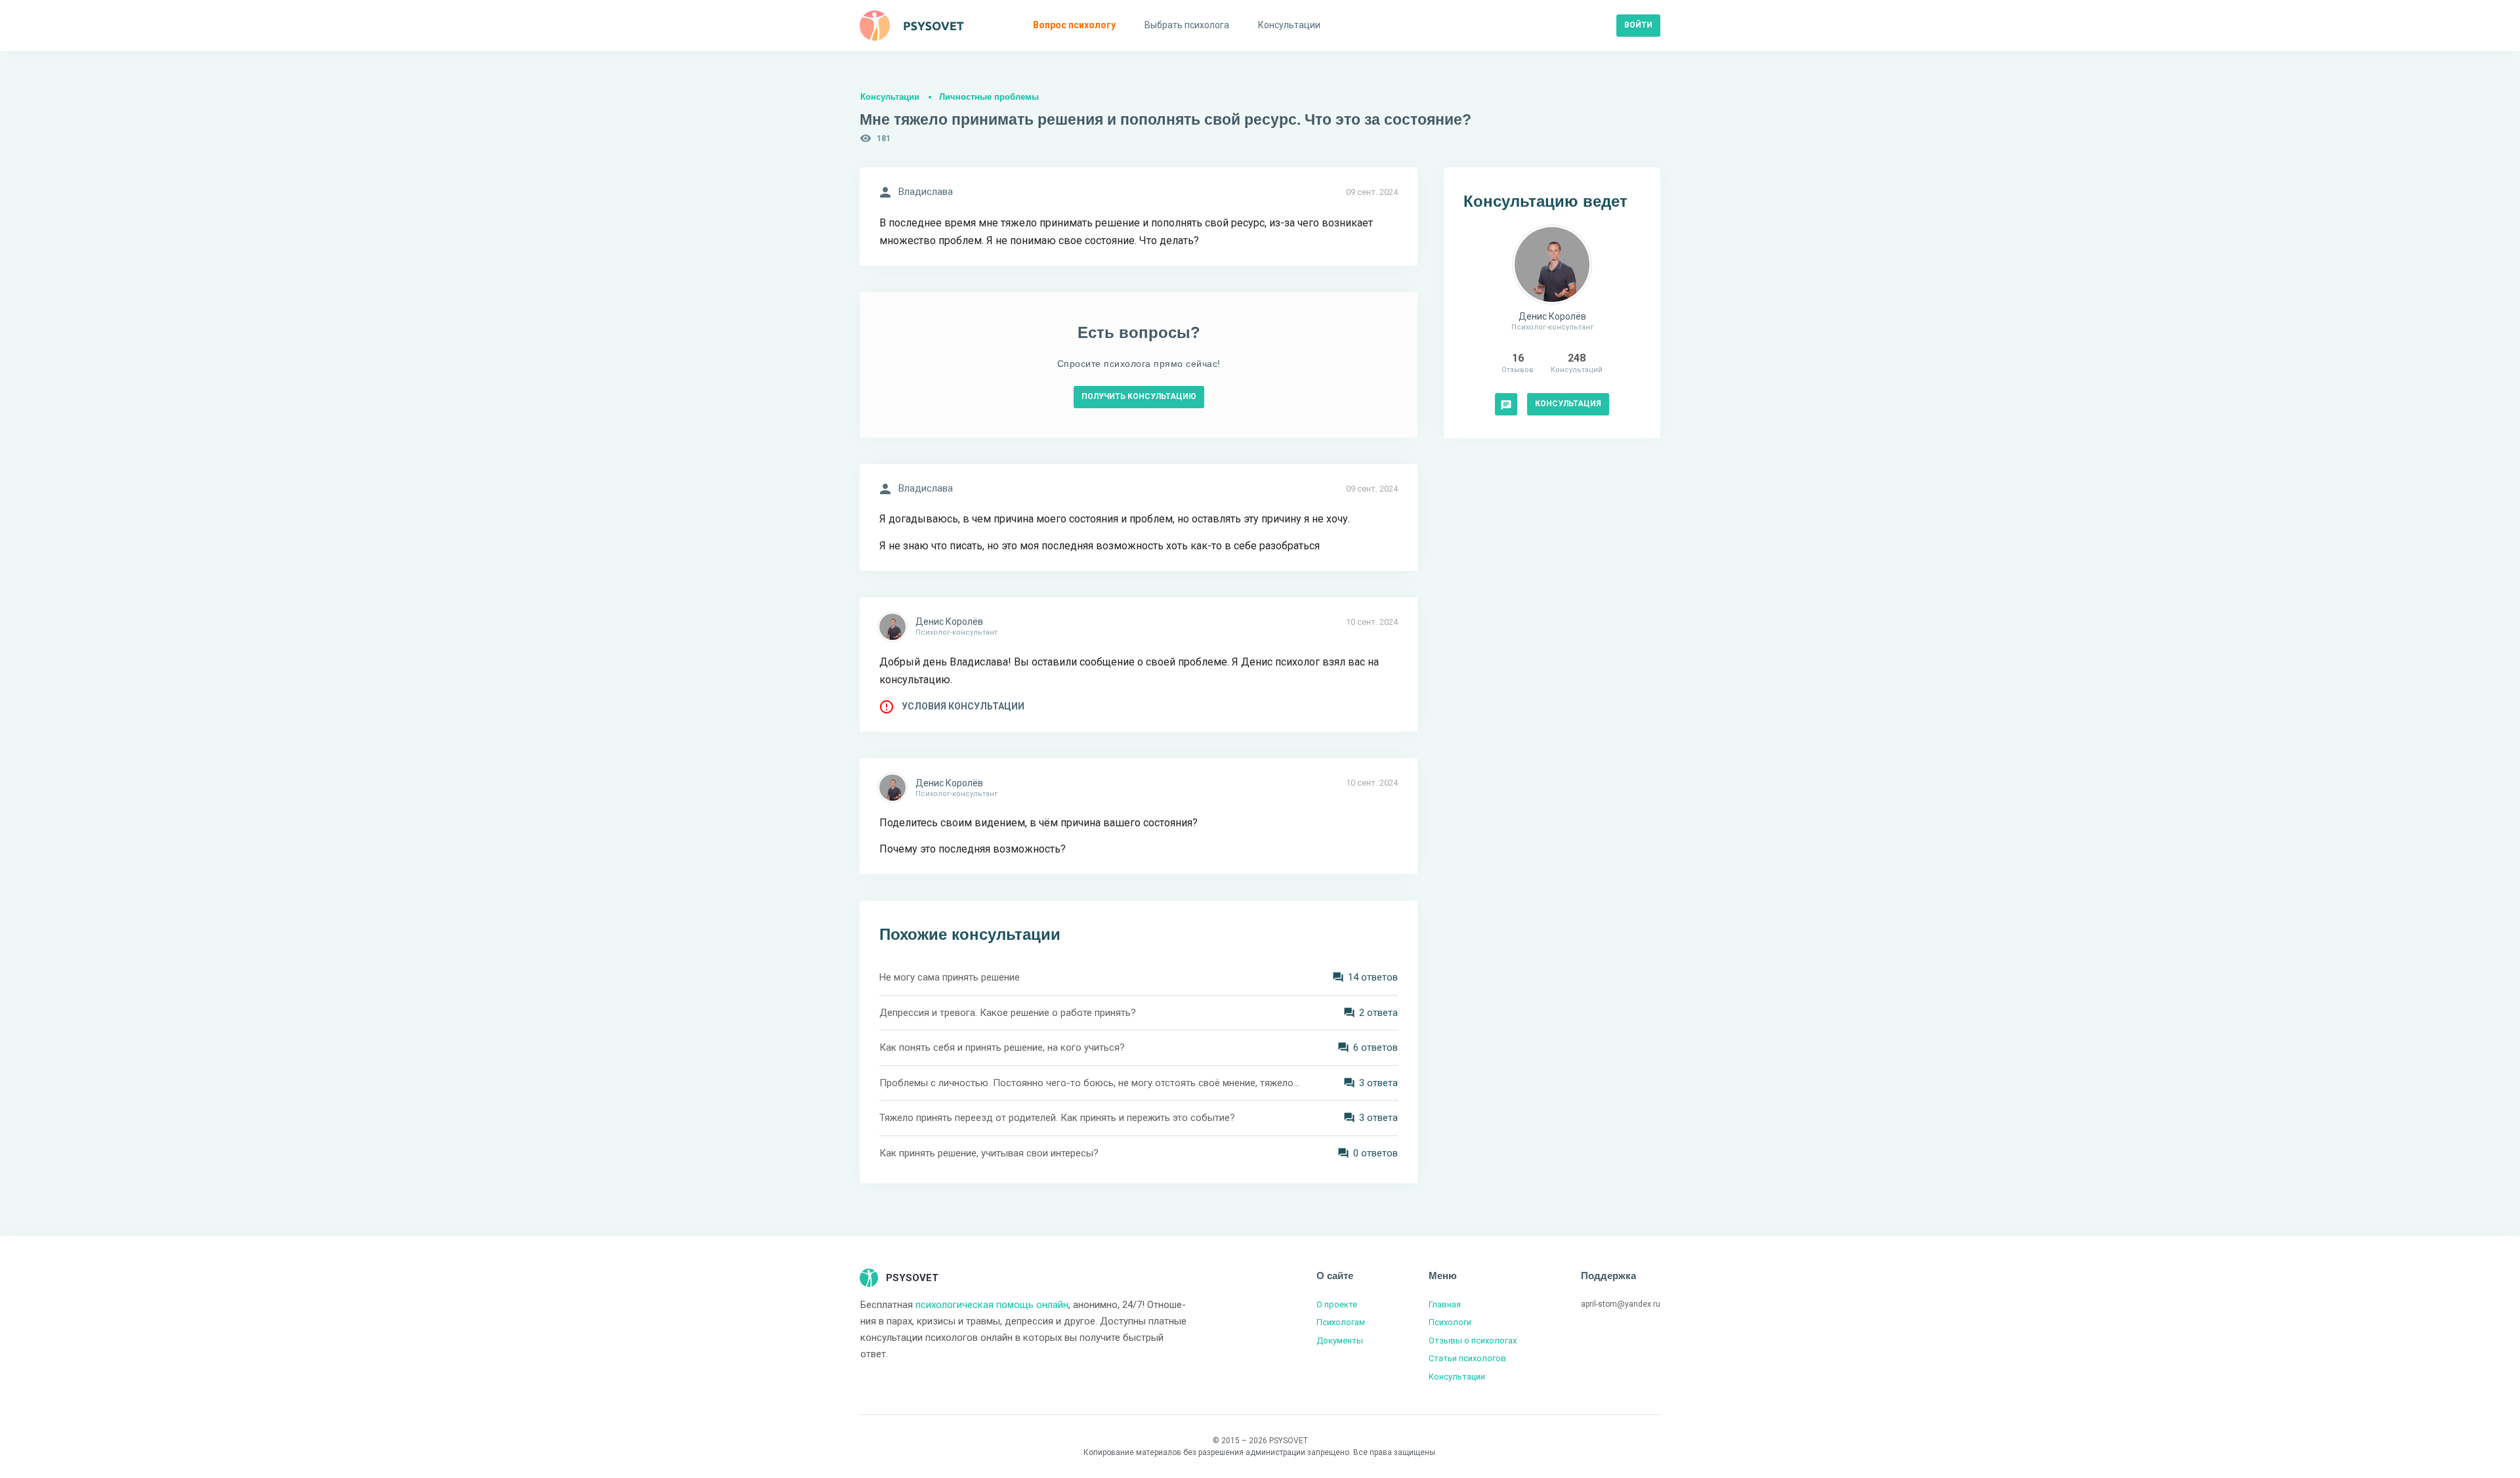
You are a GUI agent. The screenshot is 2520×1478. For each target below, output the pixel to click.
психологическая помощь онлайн (992, 1305)
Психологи (1450, 1322)
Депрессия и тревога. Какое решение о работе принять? (1008, 1013)
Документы (1340, 1341)
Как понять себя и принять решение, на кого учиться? (1002, 1047)
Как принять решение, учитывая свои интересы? (989, 1153)
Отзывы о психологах (1473, 1341)
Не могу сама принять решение (950, 977)
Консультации (890, 97)
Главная (1445, 1304)
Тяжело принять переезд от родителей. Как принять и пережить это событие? (1057, 1118)
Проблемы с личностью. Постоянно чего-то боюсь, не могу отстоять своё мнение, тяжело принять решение (1089, 1083)
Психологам (1341, 1322)
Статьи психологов (1467, 1358)
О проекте (1337, 1304)
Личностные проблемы (989, 97)
